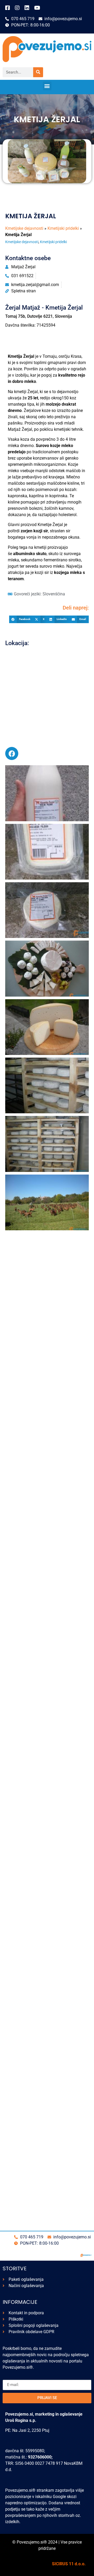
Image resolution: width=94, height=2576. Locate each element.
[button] (47, 86)
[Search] (38, 72)
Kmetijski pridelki (63, 228)
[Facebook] (12, 753)
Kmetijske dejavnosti (24, 228)
